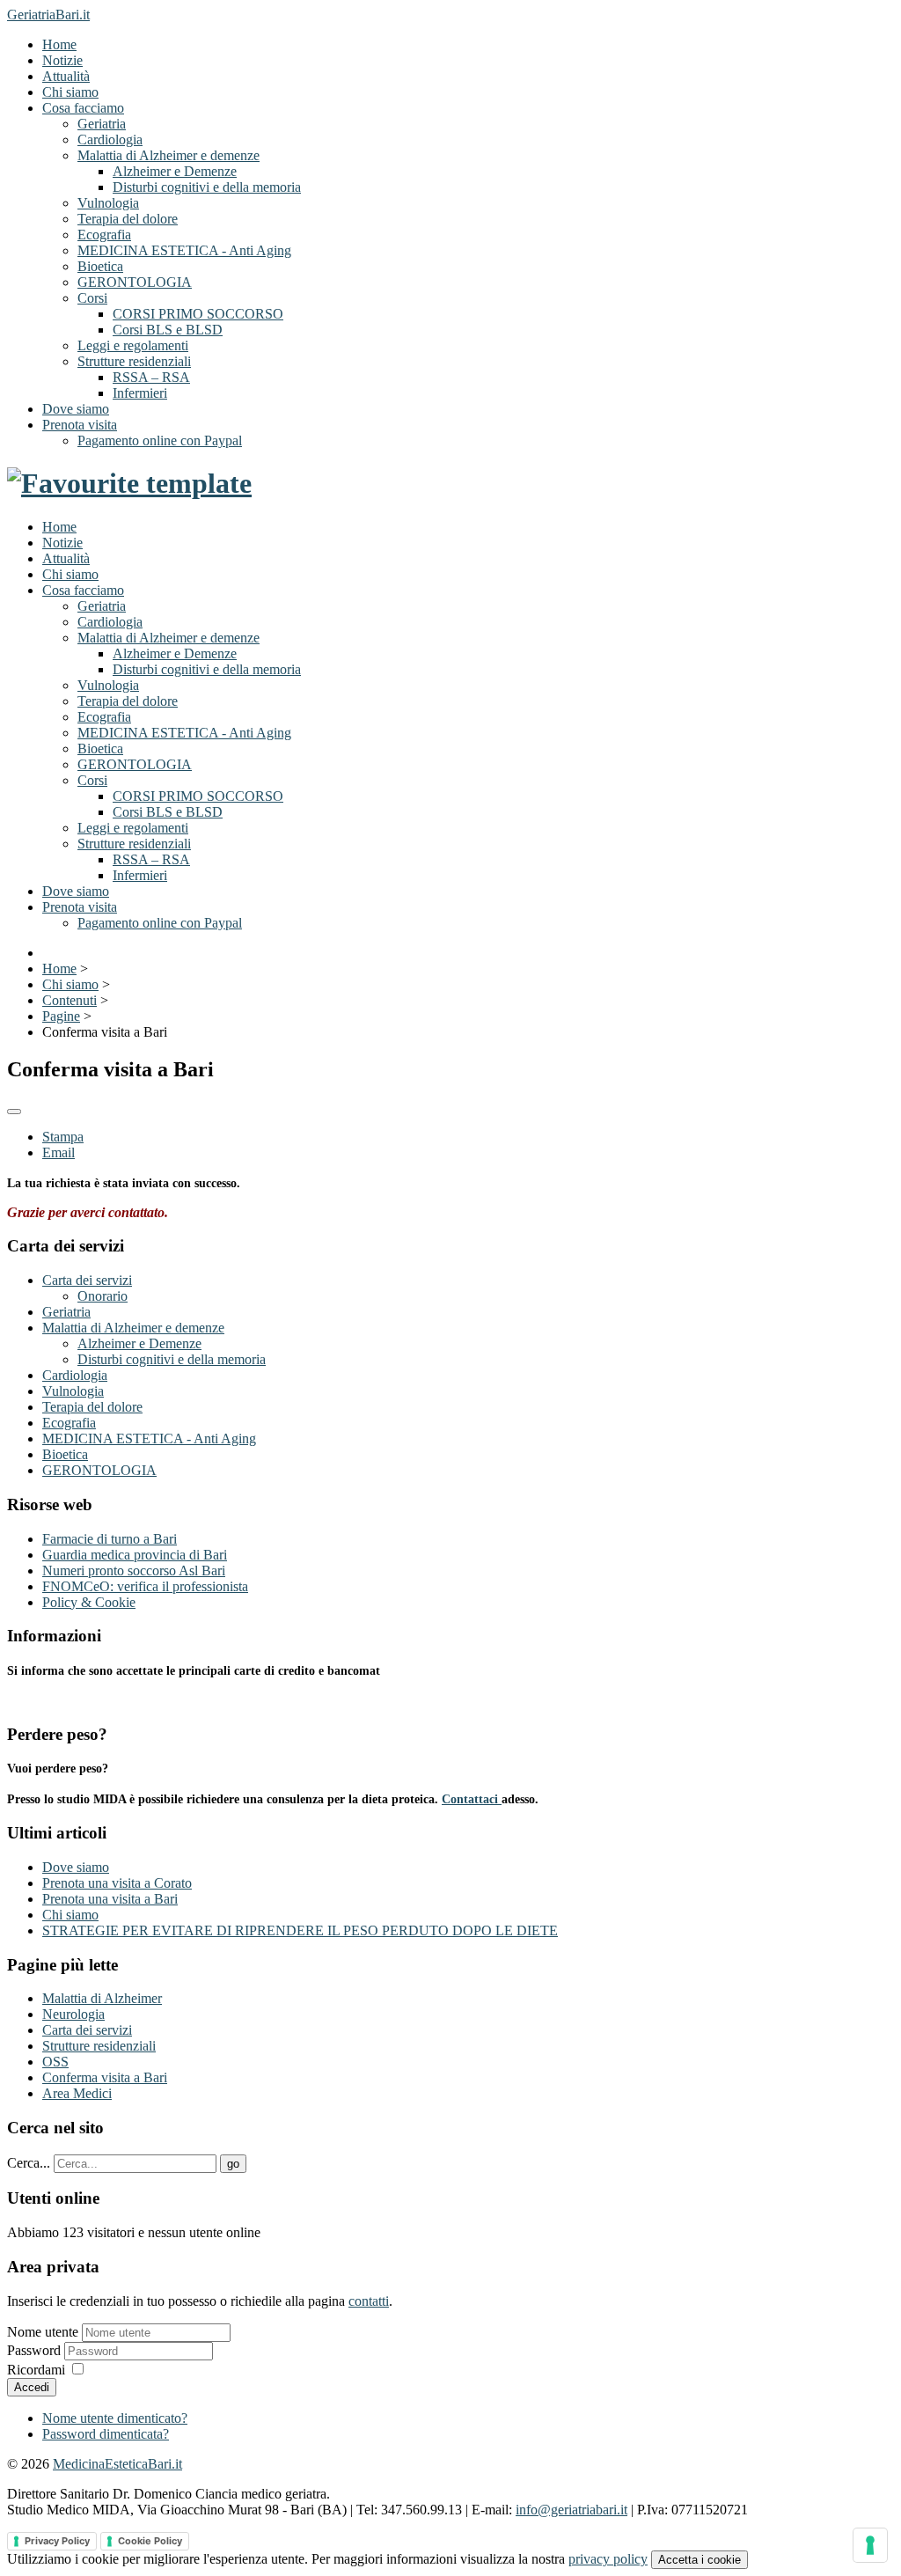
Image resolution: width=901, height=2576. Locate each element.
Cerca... (29, 2163)
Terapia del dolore (128, 219)
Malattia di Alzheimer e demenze (168, 155)
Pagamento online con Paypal (160, 440)
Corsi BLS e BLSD (168, 330)
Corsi (92, 298)
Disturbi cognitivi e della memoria (207, 187)
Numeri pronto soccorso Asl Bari (134, 1571)
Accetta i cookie (700, 2560)
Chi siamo (70, 92)
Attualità (66, 76)
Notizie (62, 60)
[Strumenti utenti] (14, 1112)
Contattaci (472, 1799)
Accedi (32, 2387)
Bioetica (100, 266)
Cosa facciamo (83, 108)
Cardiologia (110, 139)
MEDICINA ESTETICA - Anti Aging (184, 250)
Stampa (63, 1137)
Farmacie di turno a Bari (110, 1539)
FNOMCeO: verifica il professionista (145, 1586)
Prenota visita (80, 425)
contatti (369, 2301)
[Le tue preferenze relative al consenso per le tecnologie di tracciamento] (870, 2545)
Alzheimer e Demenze (175, 171)
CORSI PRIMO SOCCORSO (198, 314)
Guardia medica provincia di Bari (135, 1555)
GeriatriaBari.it (48, 15)
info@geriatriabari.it (571, 2510)
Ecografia (104, 235)
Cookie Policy (150, 2541)
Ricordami (36, 2370)
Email (59, 1152)
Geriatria (102, 124)
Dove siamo (76, 409)
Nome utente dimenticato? (115, 2418)
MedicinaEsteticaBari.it (117, 2464)
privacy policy (608, 2559)
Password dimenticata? (106, 2434)
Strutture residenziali (134, 361)
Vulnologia (108, 203)
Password (36, 2350)
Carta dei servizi (87, 1280)
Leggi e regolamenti (133, 345)
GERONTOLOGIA (135, 282)
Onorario (103, 1296)
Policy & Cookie (89, 1602)
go (233, 2164)
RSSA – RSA (151, 377)
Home (59, 44)
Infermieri (140, 393)
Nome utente (43, 2332)
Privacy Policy (57, 2541)
